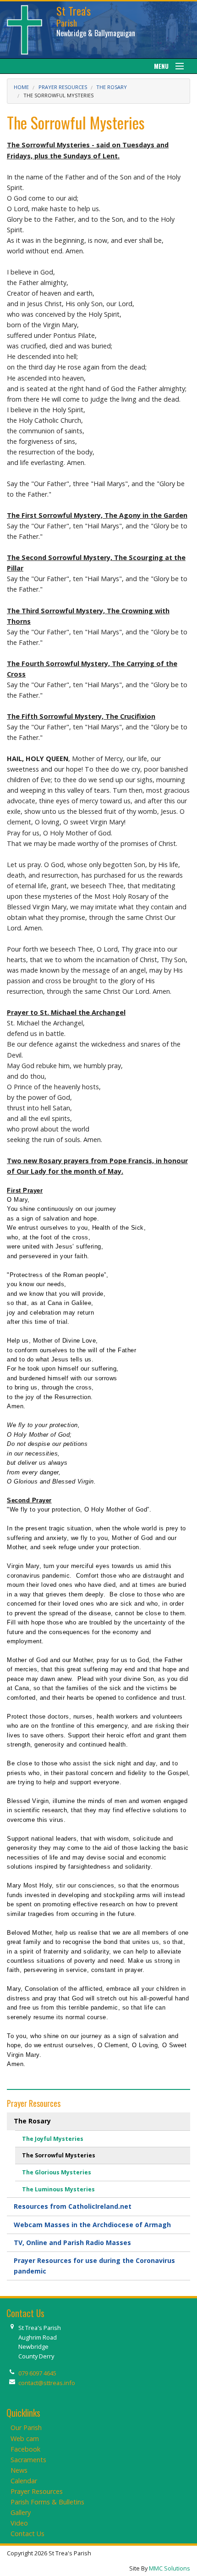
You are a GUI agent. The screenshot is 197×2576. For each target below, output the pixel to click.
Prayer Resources (63, 87)
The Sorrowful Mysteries (59, 2155)
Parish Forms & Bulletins (47, 2502)
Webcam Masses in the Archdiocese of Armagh (92, 2225)
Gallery (21, 2512)
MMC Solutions (170, 2568)
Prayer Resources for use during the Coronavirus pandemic (94, 2265)
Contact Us (27, 2534)
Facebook (25, 2449)
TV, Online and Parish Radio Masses (72, 2243)
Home (21, 87)
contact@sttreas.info (47, 2383)
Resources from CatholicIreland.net (73, 2206)
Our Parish (26, 2428)
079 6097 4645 (37, 2373)
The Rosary (112, 87)
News (19, 2470)
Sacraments (28, 2460)
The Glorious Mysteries (57, 2172)
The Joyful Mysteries (53, 2139)
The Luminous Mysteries (58, 2189)
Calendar (24, 2481)
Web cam (25, 2439)
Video (19, 2523)
